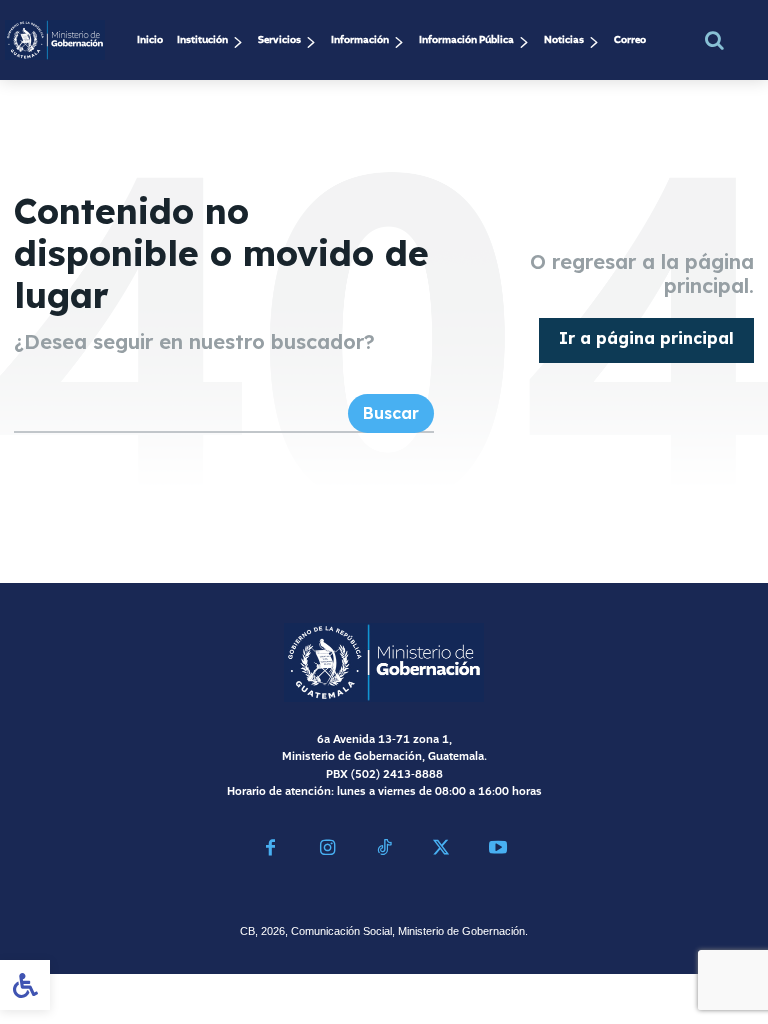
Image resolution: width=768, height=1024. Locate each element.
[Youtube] (497, 850)
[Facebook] (270, 850)
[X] (440, 850)
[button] (715, 40)
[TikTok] (384, 850)
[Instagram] (327, 850)
